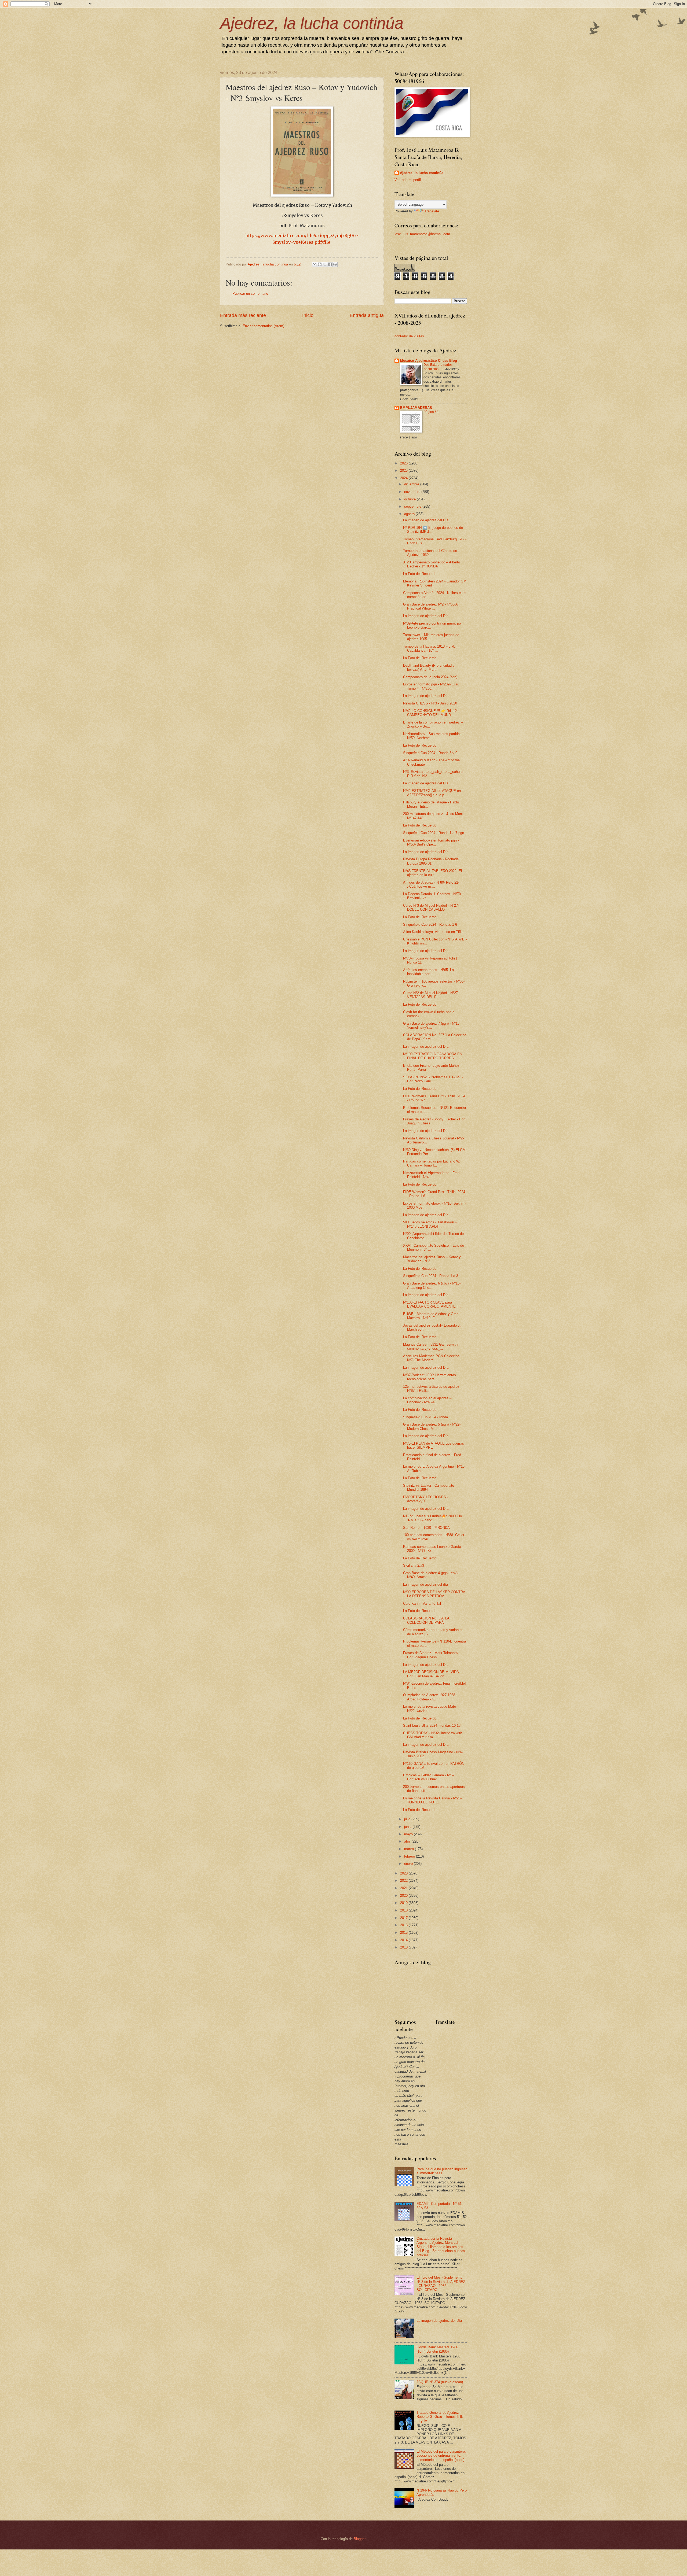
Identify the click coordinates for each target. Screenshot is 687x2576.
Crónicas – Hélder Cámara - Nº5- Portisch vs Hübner (428, 1777)
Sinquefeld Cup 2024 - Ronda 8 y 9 (430, 753)
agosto (410, 514)
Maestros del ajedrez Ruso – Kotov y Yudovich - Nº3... (432, 1259)
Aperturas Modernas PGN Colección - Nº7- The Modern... (432, 1358)
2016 (404, 1925)
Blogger (359, 2539)
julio (408, 1819)
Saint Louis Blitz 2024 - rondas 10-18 (432, 1726)
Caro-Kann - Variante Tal (422, 1603)
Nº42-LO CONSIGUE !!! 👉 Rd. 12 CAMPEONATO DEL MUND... (430, 713)
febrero (410, 1856)
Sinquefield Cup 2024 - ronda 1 (427, 1417)
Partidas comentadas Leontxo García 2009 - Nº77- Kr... (432, 1549)
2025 (404, 470)
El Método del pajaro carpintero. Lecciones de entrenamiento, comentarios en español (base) (441, 2456)
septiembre (413, 506)
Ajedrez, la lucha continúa (312, 23)
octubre (410, 499)
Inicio (308, 315)
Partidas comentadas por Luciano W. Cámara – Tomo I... (432, 1163)
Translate (432, 211)
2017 (404, 1918)
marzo (410, 1849)
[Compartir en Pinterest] (335, 264)
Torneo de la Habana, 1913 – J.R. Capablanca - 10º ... (429, 648)
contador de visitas (409, 336)
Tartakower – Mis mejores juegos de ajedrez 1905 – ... (431, 637)
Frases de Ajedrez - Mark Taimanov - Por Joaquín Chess (432, 1655)
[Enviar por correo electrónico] (315, 264)
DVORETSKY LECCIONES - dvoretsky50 (426, 1499)
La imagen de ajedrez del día (425, 1584)
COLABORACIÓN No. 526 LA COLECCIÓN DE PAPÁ (426, 1620)
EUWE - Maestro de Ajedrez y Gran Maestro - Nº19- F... (431, 1316)
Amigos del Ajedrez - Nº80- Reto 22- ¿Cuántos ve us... (431, 884)
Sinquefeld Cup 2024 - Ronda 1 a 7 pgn (434, 833)
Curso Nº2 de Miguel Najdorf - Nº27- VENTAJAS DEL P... (431, 995)
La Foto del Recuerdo (420, 574)
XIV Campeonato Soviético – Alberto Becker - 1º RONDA (432, 564)
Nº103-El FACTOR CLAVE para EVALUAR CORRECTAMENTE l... (432, 1304)
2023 (404, 1873)
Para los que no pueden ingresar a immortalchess (442, 2171)
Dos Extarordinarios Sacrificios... (438, 367)
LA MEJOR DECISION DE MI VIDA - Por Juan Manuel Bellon (432, 1674)
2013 (404, 1947)
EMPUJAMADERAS (416, 408)
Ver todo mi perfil (408, 180)
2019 (404, 1903)
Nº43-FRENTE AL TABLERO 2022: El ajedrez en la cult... (432, 873)
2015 (404, 1933)
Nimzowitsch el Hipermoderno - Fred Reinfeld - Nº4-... (431, 1175)
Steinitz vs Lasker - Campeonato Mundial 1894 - (429, 1488)
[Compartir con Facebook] (330, 264)
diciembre (412, 484)
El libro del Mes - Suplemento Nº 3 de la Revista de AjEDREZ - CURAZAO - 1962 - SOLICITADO (441, 2284)
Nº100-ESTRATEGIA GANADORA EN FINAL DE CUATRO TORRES (433, 1056)
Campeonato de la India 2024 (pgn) (430, 677)
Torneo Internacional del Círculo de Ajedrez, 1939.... (430, 553)
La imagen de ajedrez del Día (426, 520)
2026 (404, 463)
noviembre (413, 492)
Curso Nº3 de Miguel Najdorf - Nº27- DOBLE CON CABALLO (431, 907)
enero (409, 1864)
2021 (404, 1888)
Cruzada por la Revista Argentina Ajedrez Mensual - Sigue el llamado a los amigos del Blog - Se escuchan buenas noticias (441, 2247)
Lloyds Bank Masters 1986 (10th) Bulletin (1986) (437, 2349)
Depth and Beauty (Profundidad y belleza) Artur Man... (429, 667)
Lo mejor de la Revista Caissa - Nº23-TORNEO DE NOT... (432, 1800)
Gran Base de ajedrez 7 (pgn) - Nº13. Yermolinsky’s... (432, 1025)
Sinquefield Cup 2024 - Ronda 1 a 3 (431, 1276)
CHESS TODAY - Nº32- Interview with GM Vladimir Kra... (433, 1735)
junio (408, 1827)
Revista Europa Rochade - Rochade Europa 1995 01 (431, 861)
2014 (404, 1940)
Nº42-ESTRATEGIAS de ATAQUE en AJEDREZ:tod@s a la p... (432, 793)
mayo (409, 1834)
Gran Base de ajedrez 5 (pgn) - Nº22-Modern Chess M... (432, 1426)
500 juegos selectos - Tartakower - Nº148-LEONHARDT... (430, 1224)
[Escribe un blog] (320, 264)
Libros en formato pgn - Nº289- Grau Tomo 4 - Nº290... (431, 686)
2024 (404, 478)
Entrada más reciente (243, 315)
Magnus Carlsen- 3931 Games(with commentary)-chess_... (430, 1346)
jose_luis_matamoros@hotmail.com (422, 234)
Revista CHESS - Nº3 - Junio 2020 (430, 703)
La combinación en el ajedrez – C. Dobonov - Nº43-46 (430, 1400)
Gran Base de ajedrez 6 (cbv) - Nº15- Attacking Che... (432, 1285)
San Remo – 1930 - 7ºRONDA (426, 1528)
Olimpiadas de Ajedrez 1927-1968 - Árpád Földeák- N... (430, 1697)
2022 (404, 1881)
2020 (404, 1896)
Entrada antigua (367, 315)
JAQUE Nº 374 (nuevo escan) (440, 2382)
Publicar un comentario (250, 294)
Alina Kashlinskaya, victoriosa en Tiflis (433, 932)
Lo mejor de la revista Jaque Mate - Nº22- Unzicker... (431, 1708)
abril (408, 1841)
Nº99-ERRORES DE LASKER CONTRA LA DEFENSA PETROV (434, 1594)
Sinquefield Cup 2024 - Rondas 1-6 (430, 925)
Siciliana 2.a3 (414, 1565)
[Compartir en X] (325, 264)
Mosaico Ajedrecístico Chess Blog (429, 361)
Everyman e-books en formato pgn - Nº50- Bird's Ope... (431, 842)
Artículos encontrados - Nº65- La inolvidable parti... (428, 972)
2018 (404, 1910)
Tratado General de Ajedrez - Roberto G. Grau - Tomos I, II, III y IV (440, 2417)
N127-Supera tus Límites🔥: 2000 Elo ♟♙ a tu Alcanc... (432, 1518)
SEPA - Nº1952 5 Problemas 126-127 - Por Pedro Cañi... (433, 1079)
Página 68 (431, 412)
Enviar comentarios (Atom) (263, 326)
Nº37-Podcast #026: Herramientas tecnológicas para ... (430, 1377)
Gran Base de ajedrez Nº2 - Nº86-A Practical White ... (430, 606)
